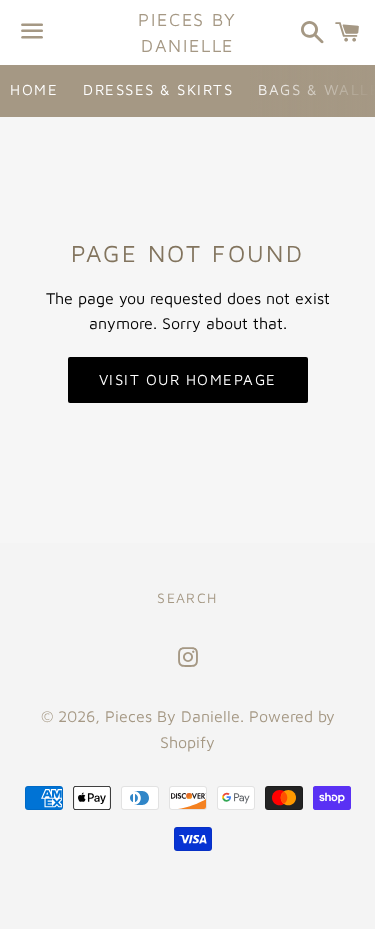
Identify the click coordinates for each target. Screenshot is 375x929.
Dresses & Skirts (158, 89)
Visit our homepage (188, 379)
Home (34, 89)
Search (187, 597)
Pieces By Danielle (187, 32)
